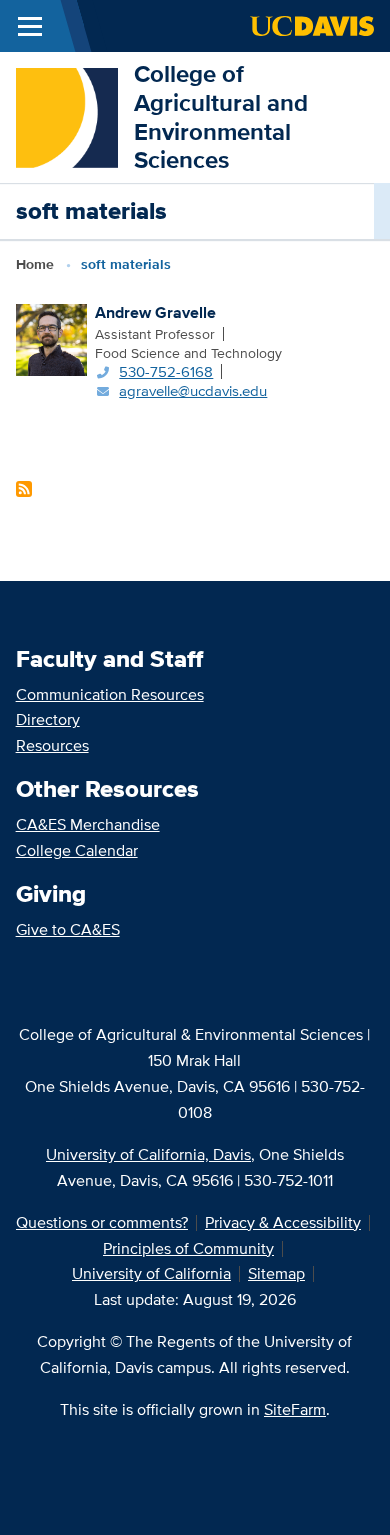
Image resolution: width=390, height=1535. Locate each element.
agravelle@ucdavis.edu (193, 390)
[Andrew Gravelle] (52, 338)
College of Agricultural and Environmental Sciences (221, 116)
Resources (52, 745)
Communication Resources (110, 694)
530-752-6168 (166, 371)
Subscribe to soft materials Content (24, 489)
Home (35, 264)
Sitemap (276, 1273)
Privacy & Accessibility (283, 1222)
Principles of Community (188, 1248)
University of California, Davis (148, 1154)
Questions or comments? (102, 1222)
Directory (48, 719)
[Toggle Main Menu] (30, 26)
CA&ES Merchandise (88, 824)
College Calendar (77, 850)
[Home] (67, 115)
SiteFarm (295, 1409)
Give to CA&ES (68, 929)
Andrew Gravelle (155, 312)
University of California (151, 1273)
